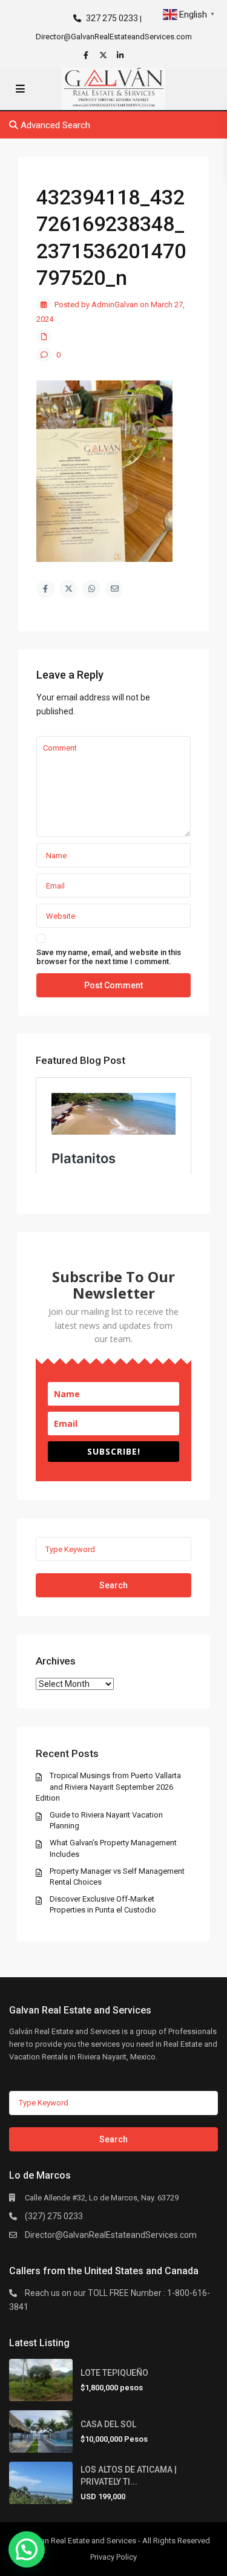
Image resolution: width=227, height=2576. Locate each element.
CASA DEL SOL (108, 2424)
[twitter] (105, 55)
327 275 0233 (112, 18)
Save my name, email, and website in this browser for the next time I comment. (109, 957)
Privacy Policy (113, 2557)
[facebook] (88, 55)
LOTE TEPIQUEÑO (114, 2373)
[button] (27, 2549)
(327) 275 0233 (54, 2216)
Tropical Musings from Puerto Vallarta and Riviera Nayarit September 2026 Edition (108, 1786)
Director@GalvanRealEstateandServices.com (111, 2235)
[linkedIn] (122, 55)
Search (113, 1585)
